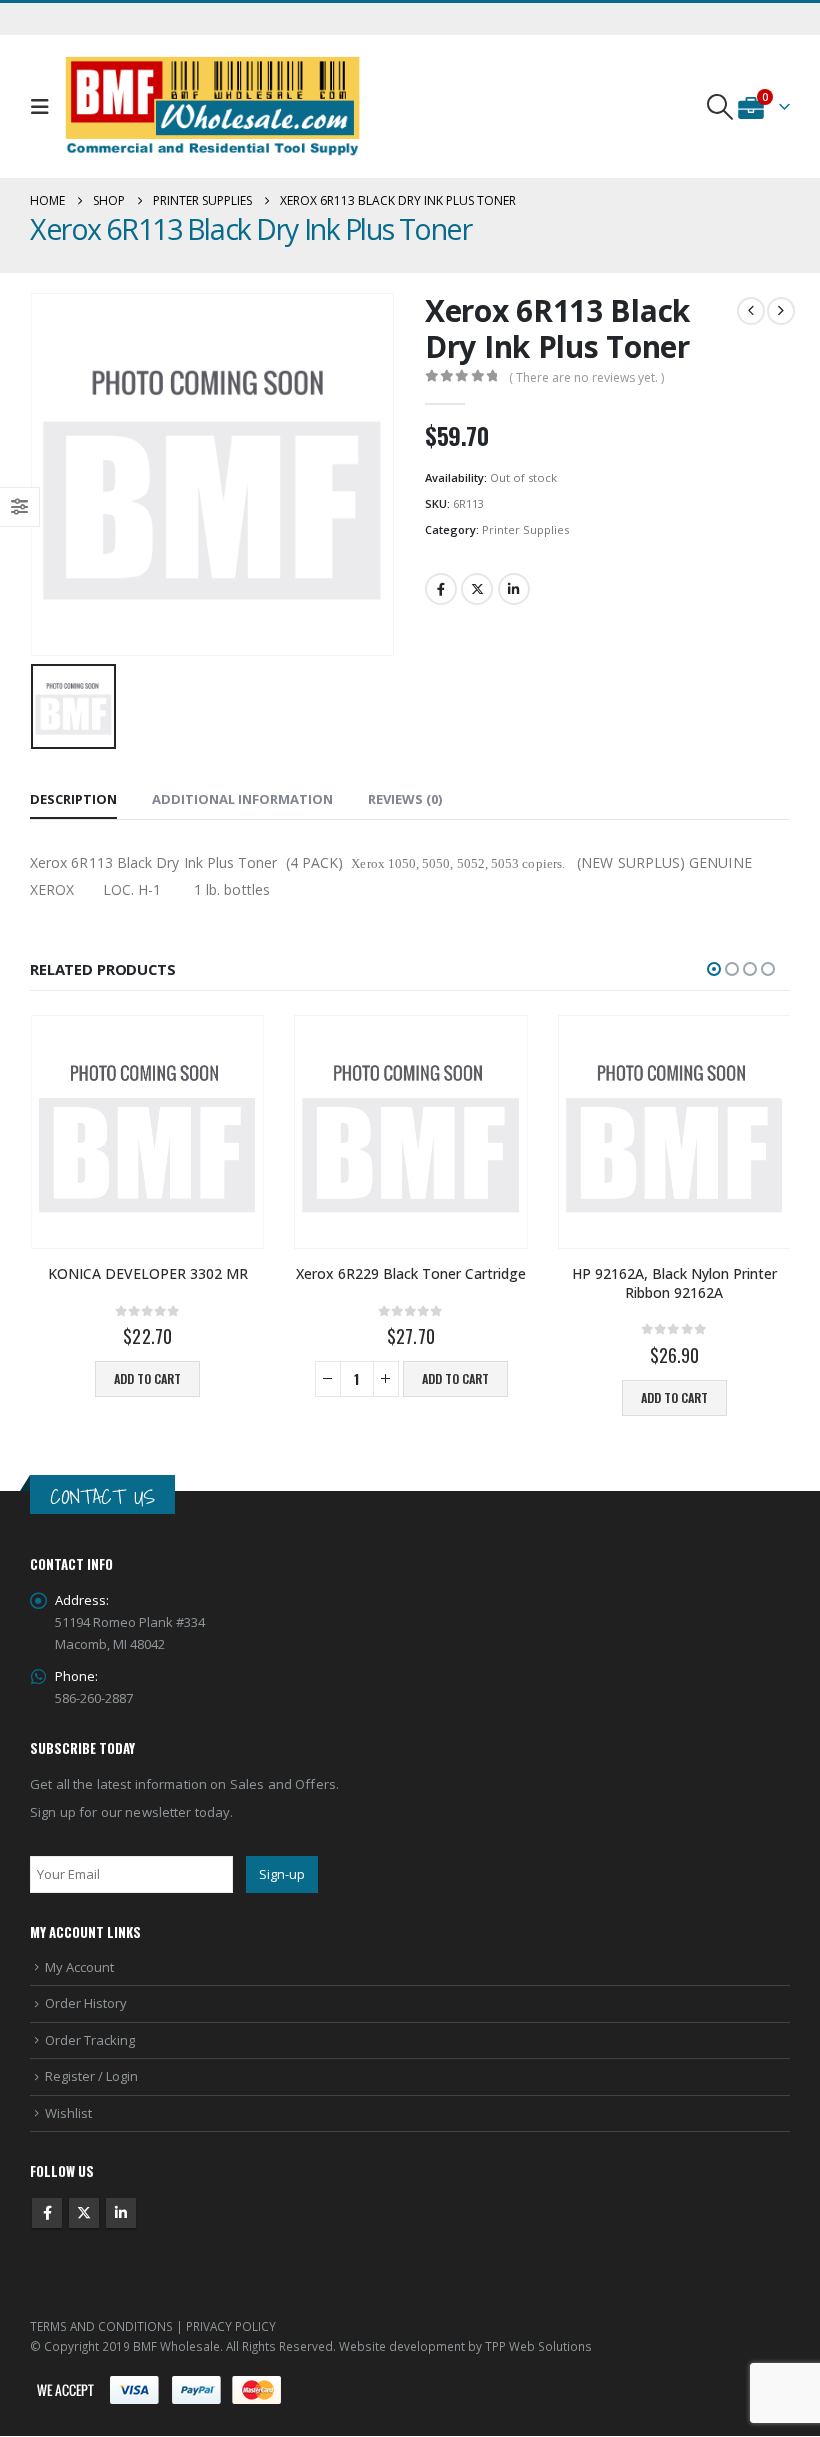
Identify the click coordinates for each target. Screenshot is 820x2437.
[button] (44, 107)
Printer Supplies (525, 529)
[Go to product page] (147, 1131)
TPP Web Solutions (538, 2346)
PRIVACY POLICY (231, 2326)
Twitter (477, 589)
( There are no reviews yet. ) (586, 377)
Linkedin (121, 2213)
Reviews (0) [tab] (405, 799)
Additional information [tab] (242, 799)
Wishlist (68, 2113)
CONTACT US (102, 1496)
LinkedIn (514, 589)
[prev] (751, 311)
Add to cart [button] (147, 1378)
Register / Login (91, 2076)
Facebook (441, 589)
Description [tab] (73, 799)
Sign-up (282, 1874)
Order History (86, 2003)
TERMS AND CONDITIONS (101, 2326)
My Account (79, 1967)
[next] (781, 311)
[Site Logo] (213, 106)
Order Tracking (90, 2040)
